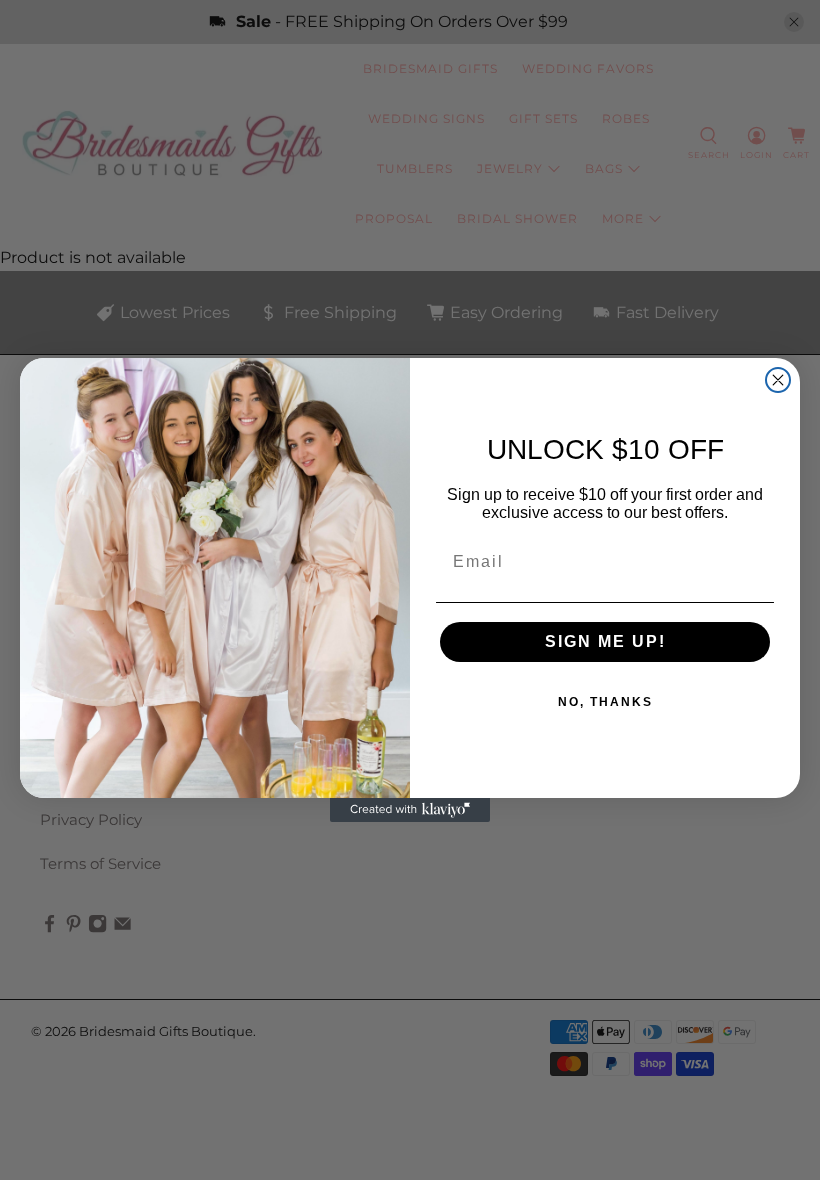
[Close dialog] (778, 380)
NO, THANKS (605, 702)
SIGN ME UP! (605, 641)
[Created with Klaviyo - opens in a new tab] (410, 810)
